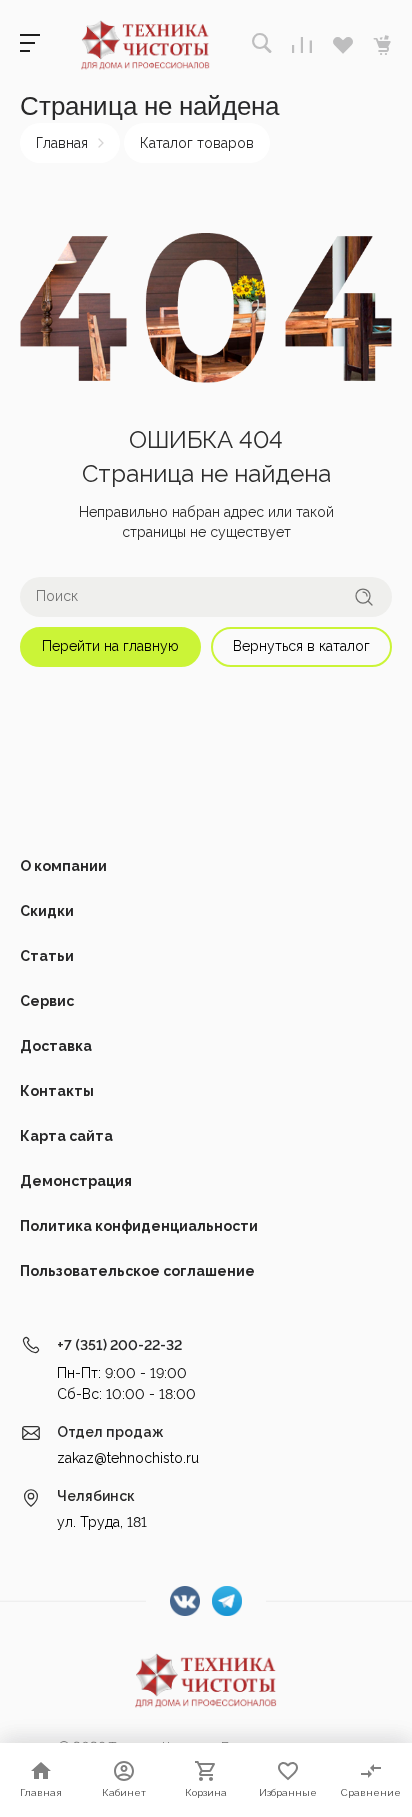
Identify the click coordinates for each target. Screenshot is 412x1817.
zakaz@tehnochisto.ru (128, 1458)
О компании (63, 866)
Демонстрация (76, 1181)
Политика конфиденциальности (139, 1226)
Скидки (47, 911)
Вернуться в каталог (301, 646)
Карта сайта (66, 1136)
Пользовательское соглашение (137, 1271)
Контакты (57, 1091)
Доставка (56, 1046)
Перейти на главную (110, 646)
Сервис (47, 1001)
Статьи (47, 956)
